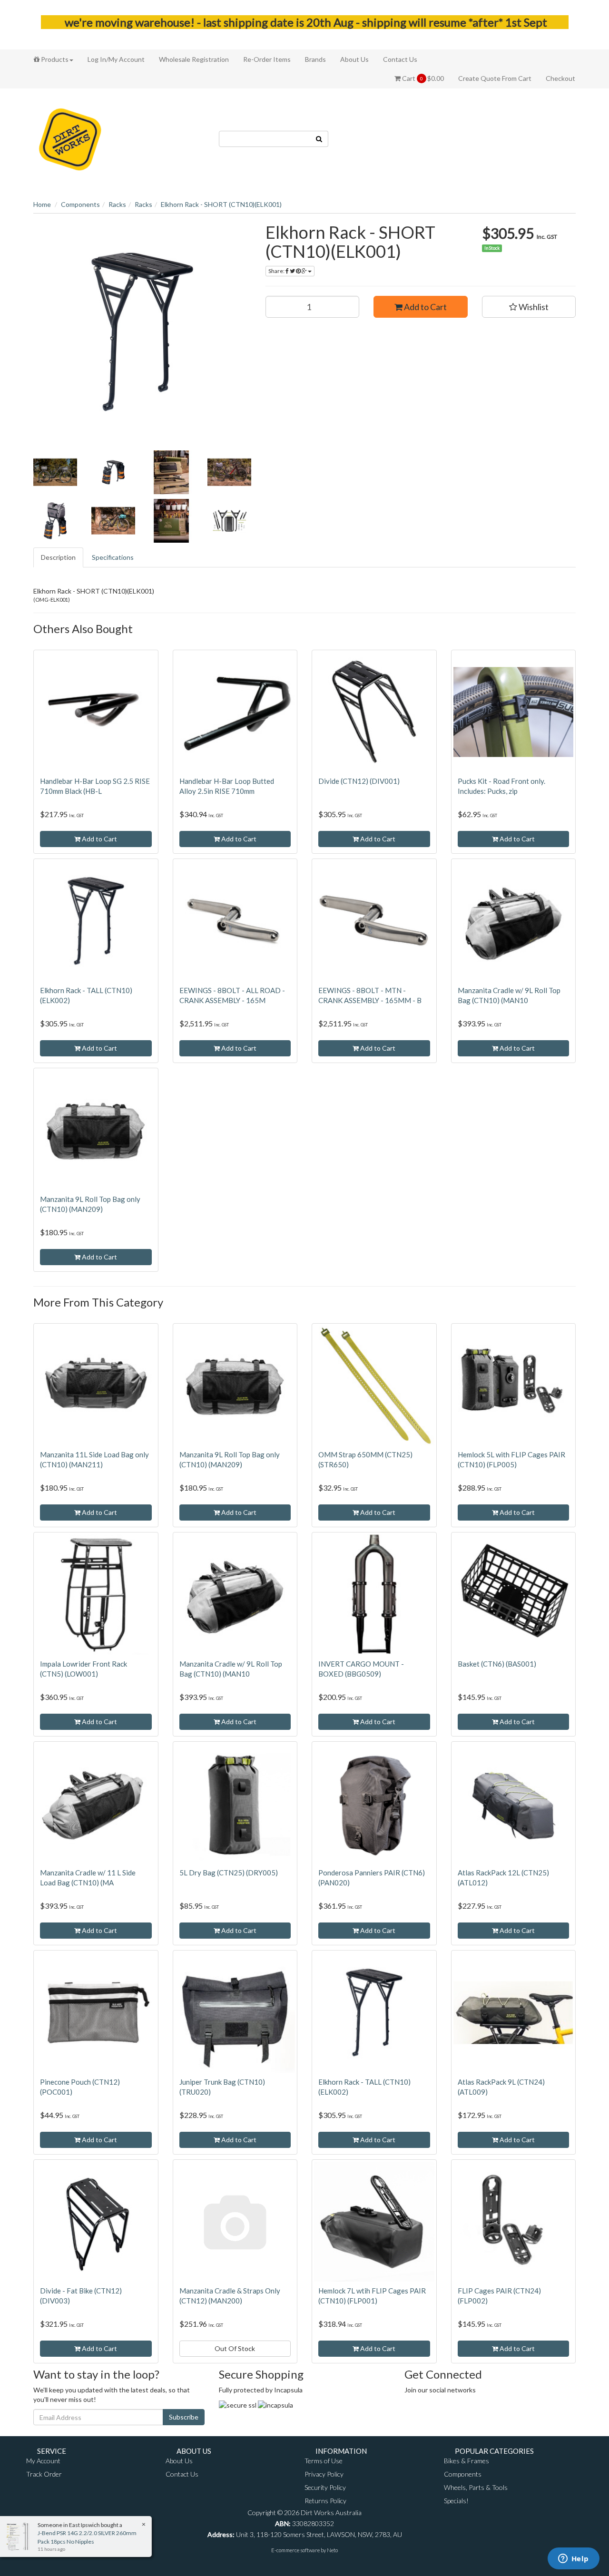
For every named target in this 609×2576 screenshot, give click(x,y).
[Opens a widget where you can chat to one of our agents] (573, 2559)
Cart (422, 78)
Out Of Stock (235, 2348)
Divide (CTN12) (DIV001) (359, 781)
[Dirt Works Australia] (70, 138)
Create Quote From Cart (495, 78)
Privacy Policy (324, 2474)
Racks (117, 204)
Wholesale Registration (194, 59)
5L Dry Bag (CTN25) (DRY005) (229, 1873)
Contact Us (400, 59)
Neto (332, 2550)
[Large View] (55, 472)
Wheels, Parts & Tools (476, 2487)
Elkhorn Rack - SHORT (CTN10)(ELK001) (221, 204)
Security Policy (325, 2487)
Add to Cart (425, 307)
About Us (354, 59)
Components (80, 204)
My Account (43, 2461)
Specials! (456, 2501)
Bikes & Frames (467, 2461)
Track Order (44, 2474)
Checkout (560, 78)
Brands (315, 59)
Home (42, 204)
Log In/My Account (116, 59)
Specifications (113, 557)
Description (58, 557)
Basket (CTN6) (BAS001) (497, 1664)
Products (54, 59)
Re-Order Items (267, 59)
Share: (277, 271)
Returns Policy (325, 2501)
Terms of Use (324, 2461)
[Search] (319, 139)
